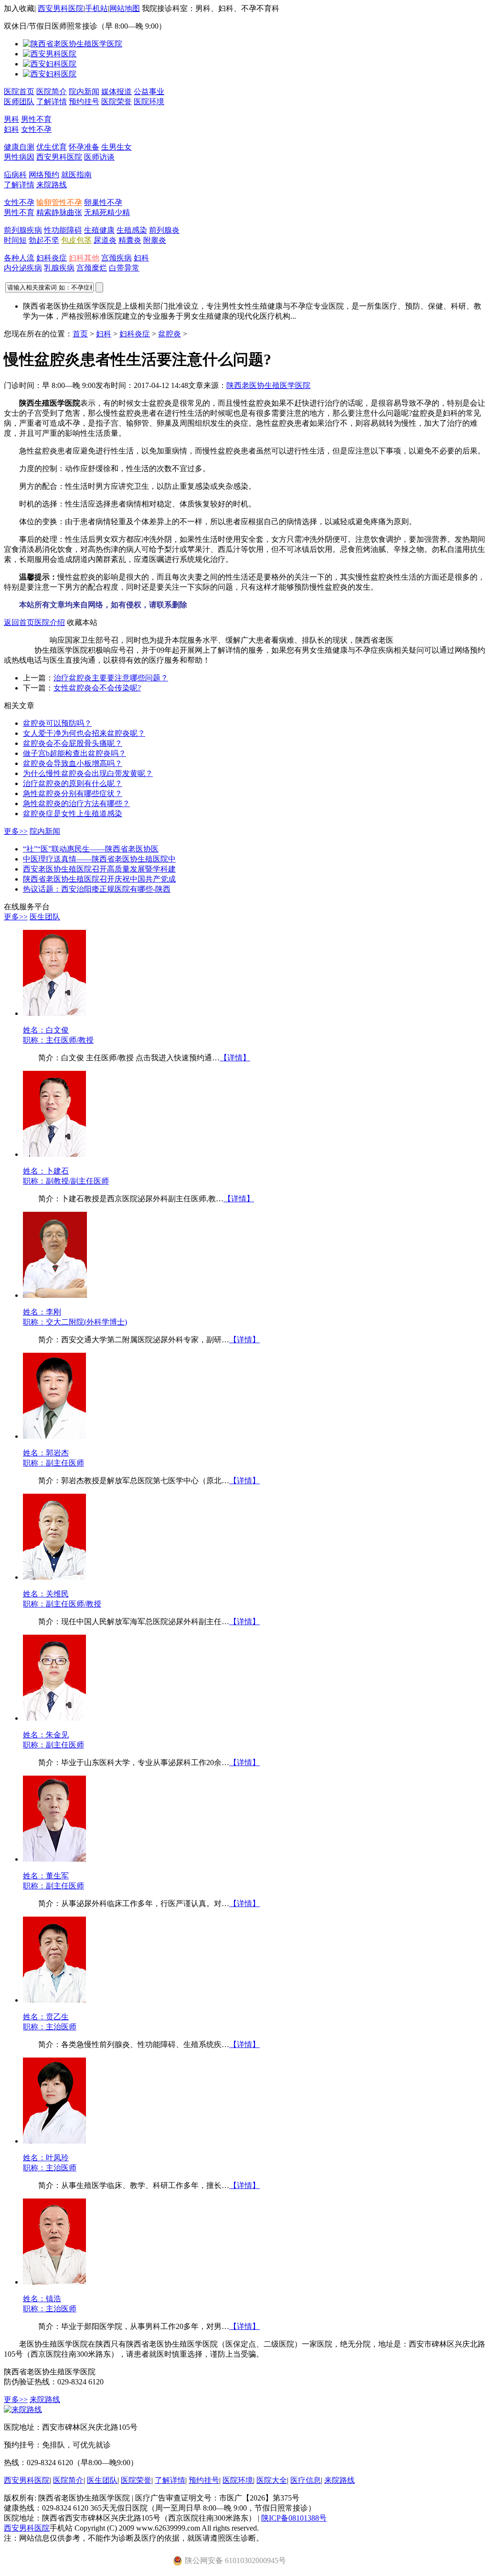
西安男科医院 (61, 8)
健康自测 (19, 147)
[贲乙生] (54, 2000)
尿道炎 (105, 240)
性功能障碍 (63, 230)
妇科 (11, 129)
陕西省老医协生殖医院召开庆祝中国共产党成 (99, 879)
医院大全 (272, 2480)
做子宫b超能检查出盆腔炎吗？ (74, 753)
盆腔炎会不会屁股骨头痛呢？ (73, 743)
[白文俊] (54, 1013)
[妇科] (50, 64)
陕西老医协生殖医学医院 (268, 385)
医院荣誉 (117, 102)
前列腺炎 (164, 230)
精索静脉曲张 (59, 212)
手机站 (96, 8)
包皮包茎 (76, 240)
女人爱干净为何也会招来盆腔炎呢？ (84, 733)
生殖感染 (132, 230)
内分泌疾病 (23, 268)
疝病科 (15, 175)
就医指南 (76, 175)
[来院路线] (23, 2409)
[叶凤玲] (54, 2141)
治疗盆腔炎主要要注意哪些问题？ (111, 678)
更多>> (16, 831)
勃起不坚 (44, 240)
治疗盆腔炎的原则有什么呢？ (73, 783)
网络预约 (44, 175)
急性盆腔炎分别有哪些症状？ (73, 793)
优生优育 (52, 147)
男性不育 (36, 119)
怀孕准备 (84, 147)
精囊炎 (130, 240)
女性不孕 (36, 129)
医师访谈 (99, 157)
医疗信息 (306, 2480)
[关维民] (54, 1577)
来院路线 (52, 185)
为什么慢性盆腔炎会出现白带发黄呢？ (88, 773)
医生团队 (45, 917)
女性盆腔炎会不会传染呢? (97, 688)
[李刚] (55, 1295)
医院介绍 (50, 622)
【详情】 (235, 1058)
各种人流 (19, 258)
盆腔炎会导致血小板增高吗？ (73, 763)
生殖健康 (99, 230)
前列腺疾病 (23, 230)
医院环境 (149, 102)
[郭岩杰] (54, 1436)
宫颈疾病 (117, 258)
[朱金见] (54, 1718)
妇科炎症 (52, 258)
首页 (80, 334)
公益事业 (149, 92)
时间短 (15, 240)
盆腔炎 (170, 334)
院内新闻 (84, 92)
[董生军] (54, 1859)
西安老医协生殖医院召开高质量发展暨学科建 (99, 869)
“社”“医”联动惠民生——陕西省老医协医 (91, 849)
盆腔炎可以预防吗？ (57, 723)
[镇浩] (54, 2282)
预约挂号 (84, 102)
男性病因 (19, 157)
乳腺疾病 (59, 268)
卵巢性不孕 (103, 202)
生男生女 (117, 147)
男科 (11, 119)
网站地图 (125, 8)
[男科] (50, 54)
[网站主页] (73, 44)
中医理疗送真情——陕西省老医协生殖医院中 (99, 859)
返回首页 (19, 622)
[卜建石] (54, 1154)
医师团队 (19, 102)
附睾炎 (155, 240)
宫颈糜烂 (92, 268)
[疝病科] (50, 74)
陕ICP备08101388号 (294, 2518)
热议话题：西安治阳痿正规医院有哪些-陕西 (97, 889)
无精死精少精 (107, 212)
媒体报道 (117, 92)
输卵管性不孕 (59, 202)
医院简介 (52, 92)
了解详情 (52, 102)
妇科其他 (84, 258)
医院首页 (19, 92)
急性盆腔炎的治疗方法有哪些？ (76, 803)
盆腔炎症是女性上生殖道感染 (73, 814)
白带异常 (124, 268)
